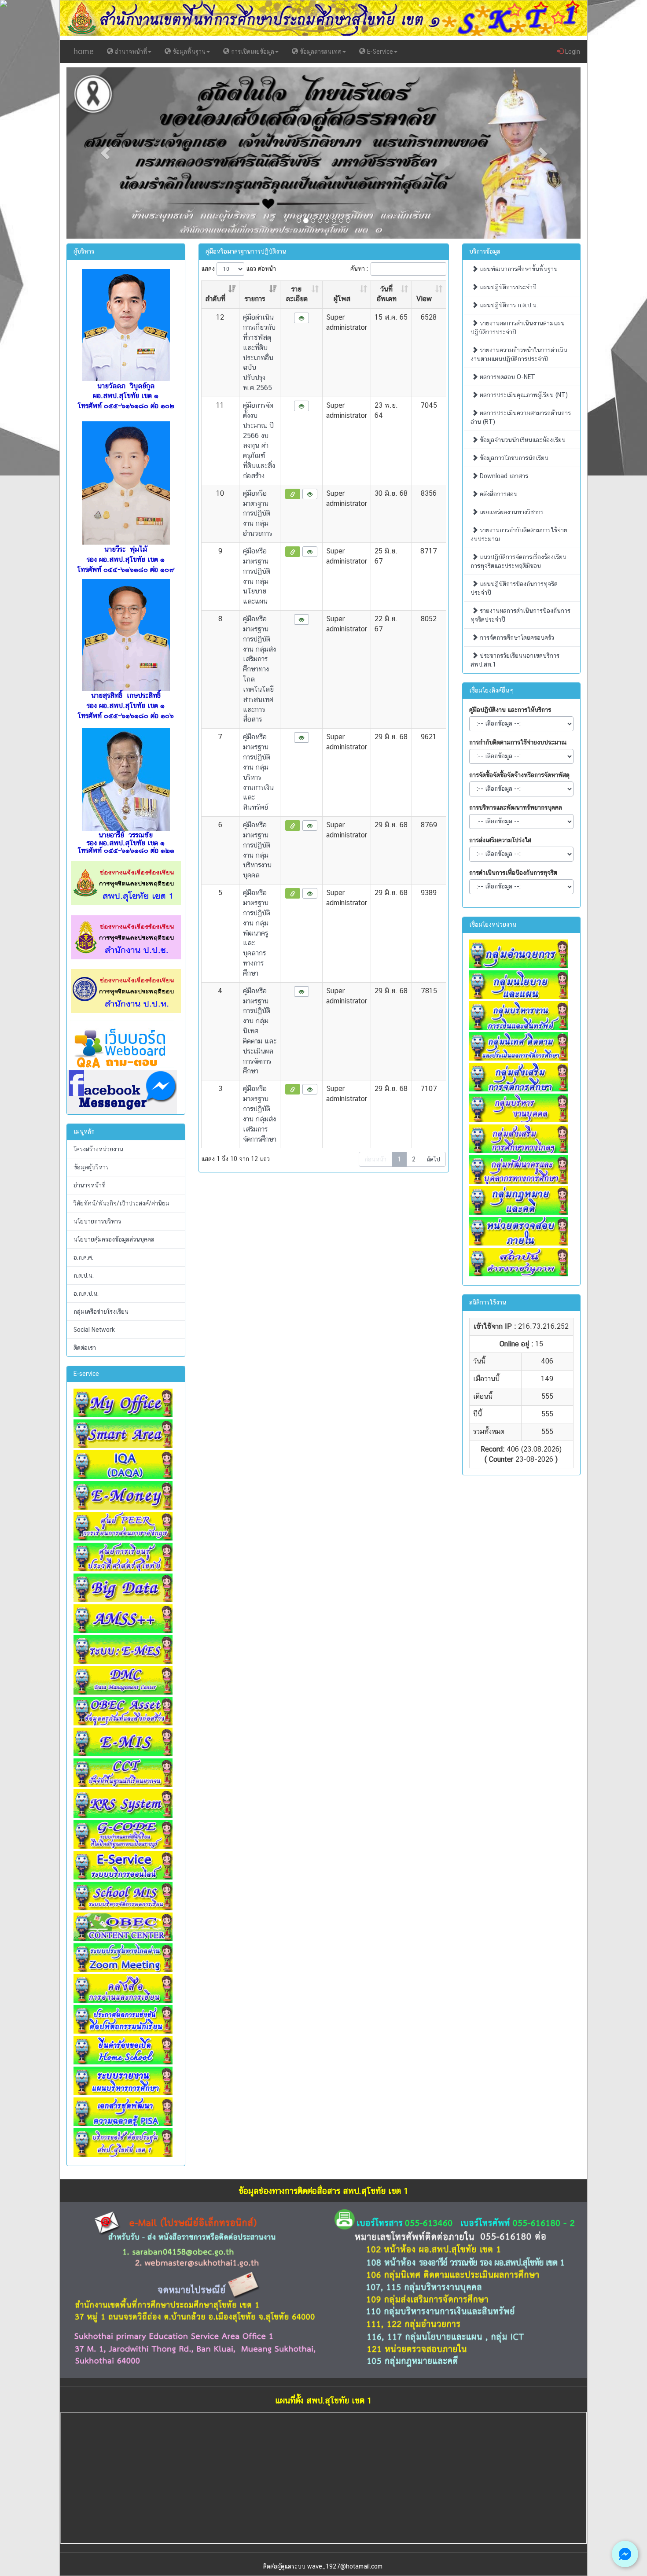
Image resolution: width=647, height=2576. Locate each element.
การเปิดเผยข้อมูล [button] (252, 52)
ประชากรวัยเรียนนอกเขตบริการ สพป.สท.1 (515, 660)
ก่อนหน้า (375, 1159)
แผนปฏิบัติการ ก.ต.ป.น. (508, 305)
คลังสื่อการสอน (498, 494)
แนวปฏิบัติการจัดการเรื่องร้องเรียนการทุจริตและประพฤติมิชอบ (518, 561)
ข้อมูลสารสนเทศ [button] (320, 52)
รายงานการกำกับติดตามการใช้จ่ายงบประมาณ (519, 534)
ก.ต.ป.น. (84, 1275)
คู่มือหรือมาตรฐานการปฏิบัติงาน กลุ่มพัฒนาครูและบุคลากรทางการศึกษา (257, 933)
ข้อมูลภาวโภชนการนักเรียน (513, 458)
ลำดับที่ (215, 299)
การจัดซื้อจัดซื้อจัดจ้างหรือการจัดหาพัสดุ (519, 775)
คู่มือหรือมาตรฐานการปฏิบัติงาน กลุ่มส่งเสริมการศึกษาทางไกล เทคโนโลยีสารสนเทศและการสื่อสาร (259, 669)
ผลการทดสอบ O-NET (507, 377)
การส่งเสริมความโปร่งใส (500, 840)
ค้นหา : (359, 268)
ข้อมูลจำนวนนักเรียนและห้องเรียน (522, 440)
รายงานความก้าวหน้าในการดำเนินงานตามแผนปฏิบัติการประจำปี (519, 354)
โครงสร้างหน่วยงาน (98, 1149)
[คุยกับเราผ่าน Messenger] (625, 2554)
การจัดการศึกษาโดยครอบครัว (516, 638)
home (84, 51)
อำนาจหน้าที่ (90, 1185)
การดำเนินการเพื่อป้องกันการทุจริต (513, 873)
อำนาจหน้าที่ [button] (130, 52)
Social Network (94, 1330)
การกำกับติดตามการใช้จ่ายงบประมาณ (518, 742)
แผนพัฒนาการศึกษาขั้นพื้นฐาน (518, 269)
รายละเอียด (297, 294)
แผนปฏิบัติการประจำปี (507, 287)
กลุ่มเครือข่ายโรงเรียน (101, 1312)
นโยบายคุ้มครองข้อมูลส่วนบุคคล (114, 1239)
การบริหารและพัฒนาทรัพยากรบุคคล (516, 807)
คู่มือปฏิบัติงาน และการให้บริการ (510, 710)
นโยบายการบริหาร (97, 1221)
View (424, 299)
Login (572, 52)
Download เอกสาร (503, 476)
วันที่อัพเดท (387, 294)
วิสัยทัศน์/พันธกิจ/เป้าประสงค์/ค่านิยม (121, 1203)
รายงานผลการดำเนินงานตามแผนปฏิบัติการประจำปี (518, 328)
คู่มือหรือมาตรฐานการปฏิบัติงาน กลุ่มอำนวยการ (257, 513)
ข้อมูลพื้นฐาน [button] (188, 52)
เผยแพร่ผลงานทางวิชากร (511, 512)
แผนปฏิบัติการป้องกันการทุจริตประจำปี (514, 588)
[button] (105, 153)
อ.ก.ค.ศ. (83, 1257)
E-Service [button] (379, 52)
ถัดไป (433, 1159)
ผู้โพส (342, 299)
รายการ (255, 299)
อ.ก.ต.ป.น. (86, 1294)
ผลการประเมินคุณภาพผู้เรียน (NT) (523, 395)
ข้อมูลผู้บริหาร (91, 1167)
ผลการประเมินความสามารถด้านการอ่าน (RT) (521, 417)
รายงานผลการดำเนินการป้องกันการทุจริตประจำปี (520, 615)
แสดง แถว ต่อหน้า (239, 268)
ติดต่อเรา (85, 1348)
